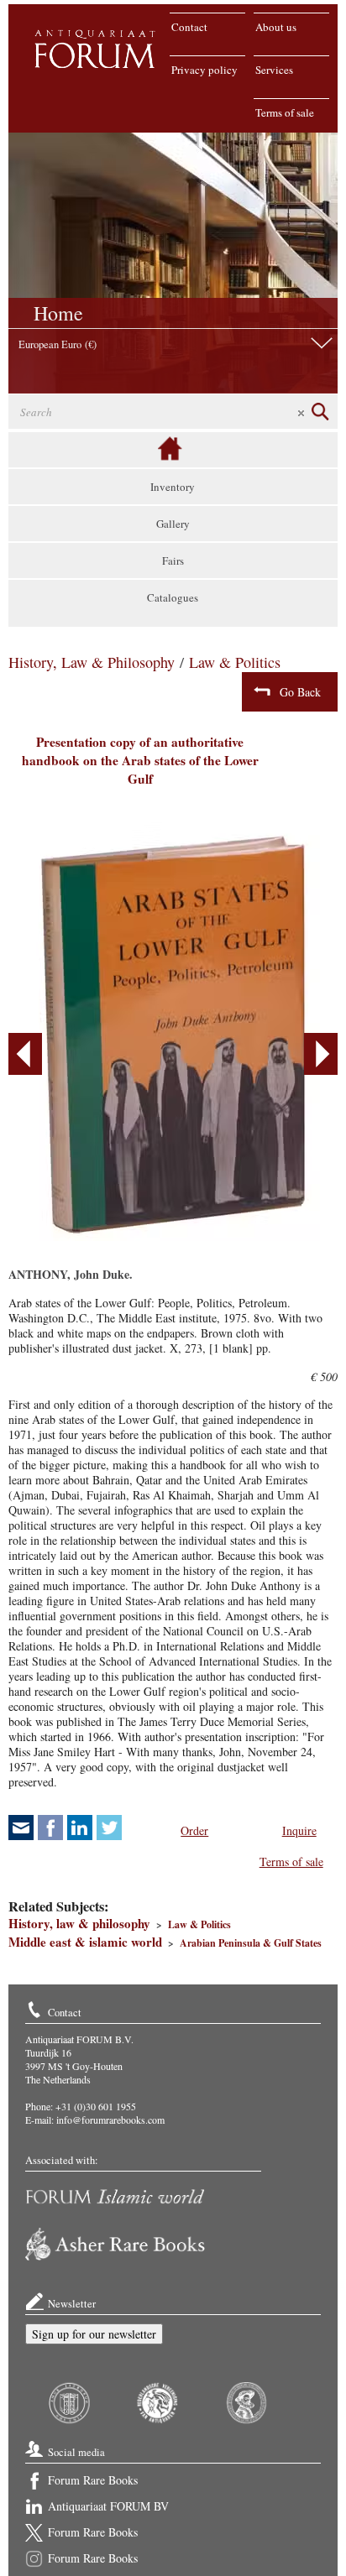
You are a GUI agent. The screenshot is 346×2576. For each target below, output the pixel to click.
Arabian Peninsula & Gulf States (251, 1943)
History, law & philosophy (79, 1923)
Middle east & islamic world (85, 1942)
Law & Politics (235, 662)
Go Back (300, 692)
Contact (189, 27)
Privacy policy (204, 70)
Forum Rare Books (93, 2480)
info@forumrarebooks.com (110, 2120)
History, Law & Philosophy (92, 662)
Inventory (173, 487)
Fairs (173, 561)
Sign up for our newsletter (94, 2334)
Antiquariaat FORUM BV (108, 2506)
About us (276, 27)
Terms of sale (285, 112)
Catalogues (173, 597)
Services (274, 70)
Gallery (173, 524)
